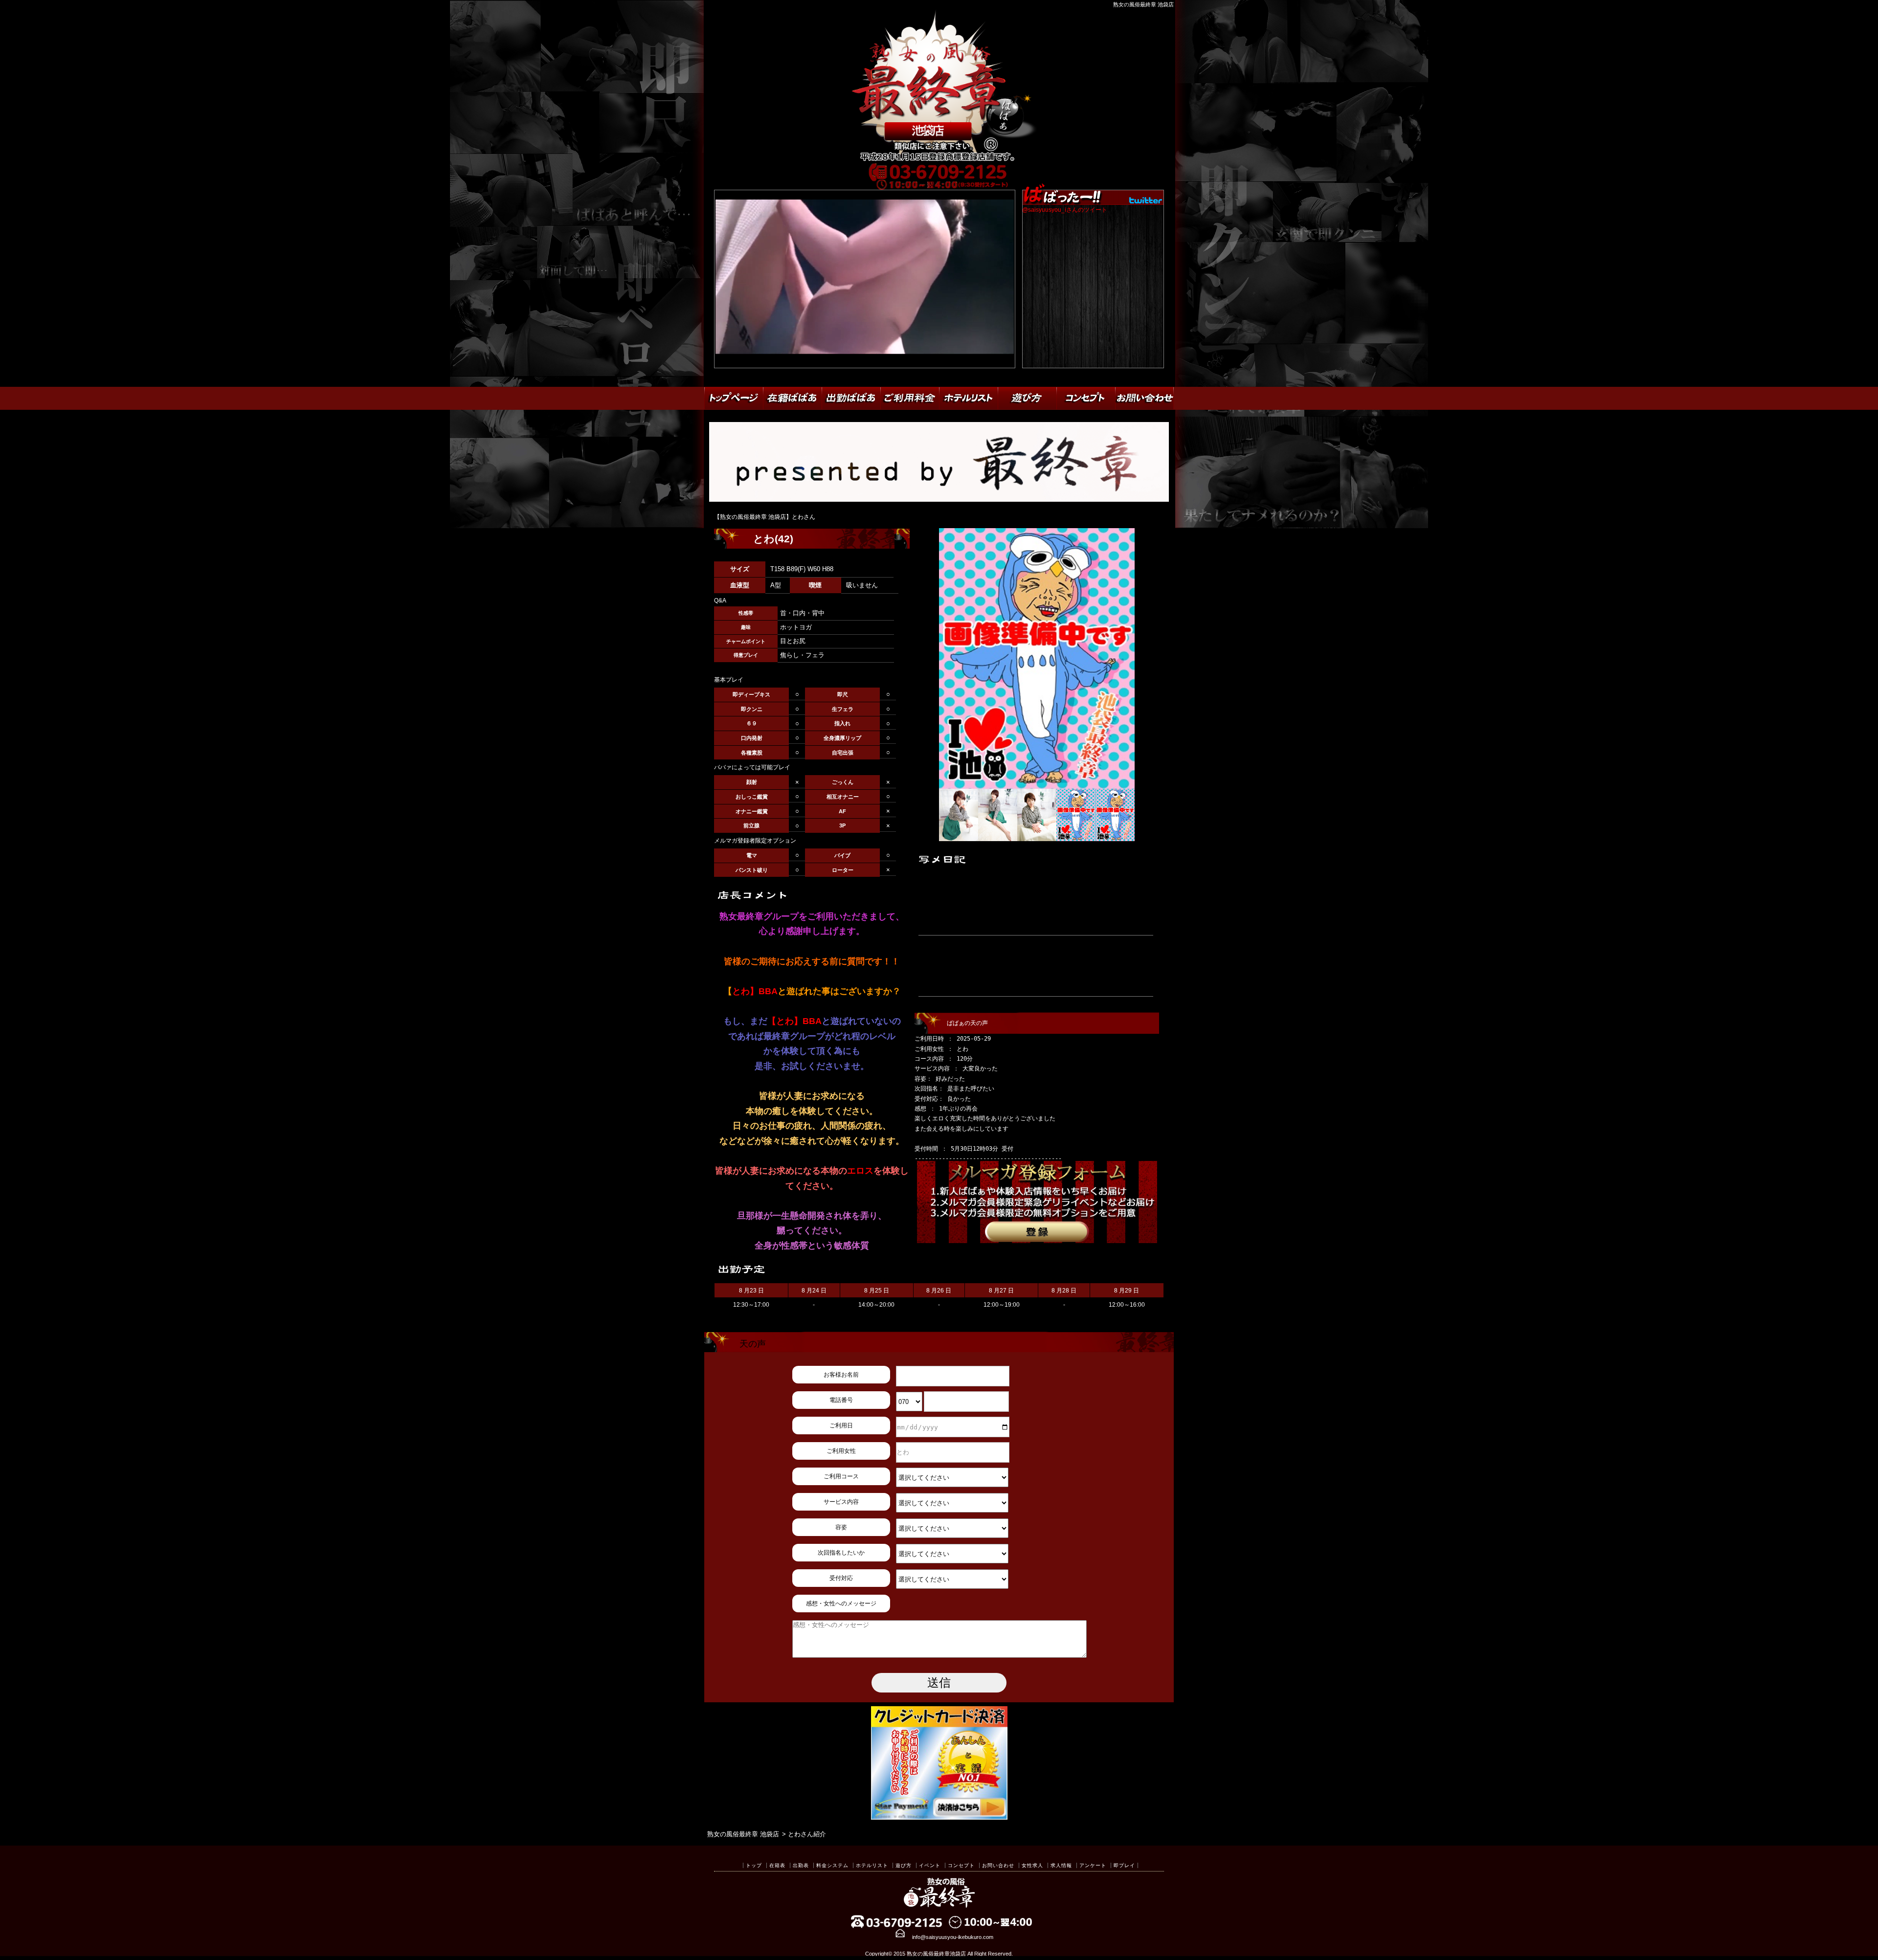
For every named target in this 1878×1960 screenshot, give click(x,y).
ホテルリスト (872, 1865)
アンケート (1093, 1865)
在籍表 (777, 1865)
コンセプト (961, 1865)
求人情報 (1061, 1865)
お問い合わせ (998, 1865)
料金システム (832, 1865)
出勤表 (801, 1865)
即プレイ (1124, 1865)
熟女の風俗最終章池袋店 (936, 1954)
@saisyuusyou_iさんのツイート (1065, 210)
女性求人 (1032, 1865)
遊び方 (904, 1865)
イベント (930, 1865)
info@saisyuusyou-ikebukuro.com (953, 1937)
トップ (754, 1865)
